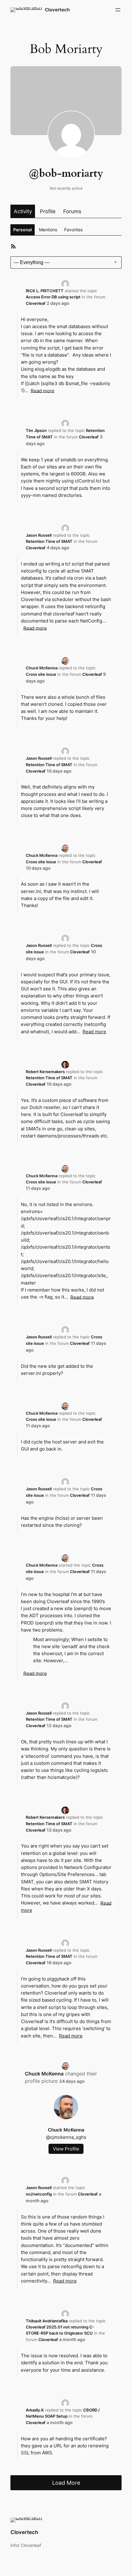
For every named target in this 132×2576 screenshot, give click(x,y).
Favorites (73, 230)
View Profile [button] (66, 2149)
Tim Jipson (36, 430)
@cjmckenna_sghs (66, 2137)
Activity (23, 211)
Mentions (48, 230)
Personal (23, 230)
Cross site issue (41, 674)
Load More (66, 2483)
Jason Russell (39, 535)
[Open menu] (118, 10)
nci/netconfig (39, 2194)
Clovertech (57, 10)
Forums (72, 211)
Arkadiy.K (35, 2410)
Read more (43, 390)
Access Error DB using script (53, 297)
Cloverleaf (36, 303)
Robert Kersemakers (45, 1072)
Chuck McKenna (42, 668)
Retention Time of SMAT (49, 541)
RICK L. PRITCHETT (45, 291)
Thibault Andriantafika (47, 2321)
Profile (48, 211)
